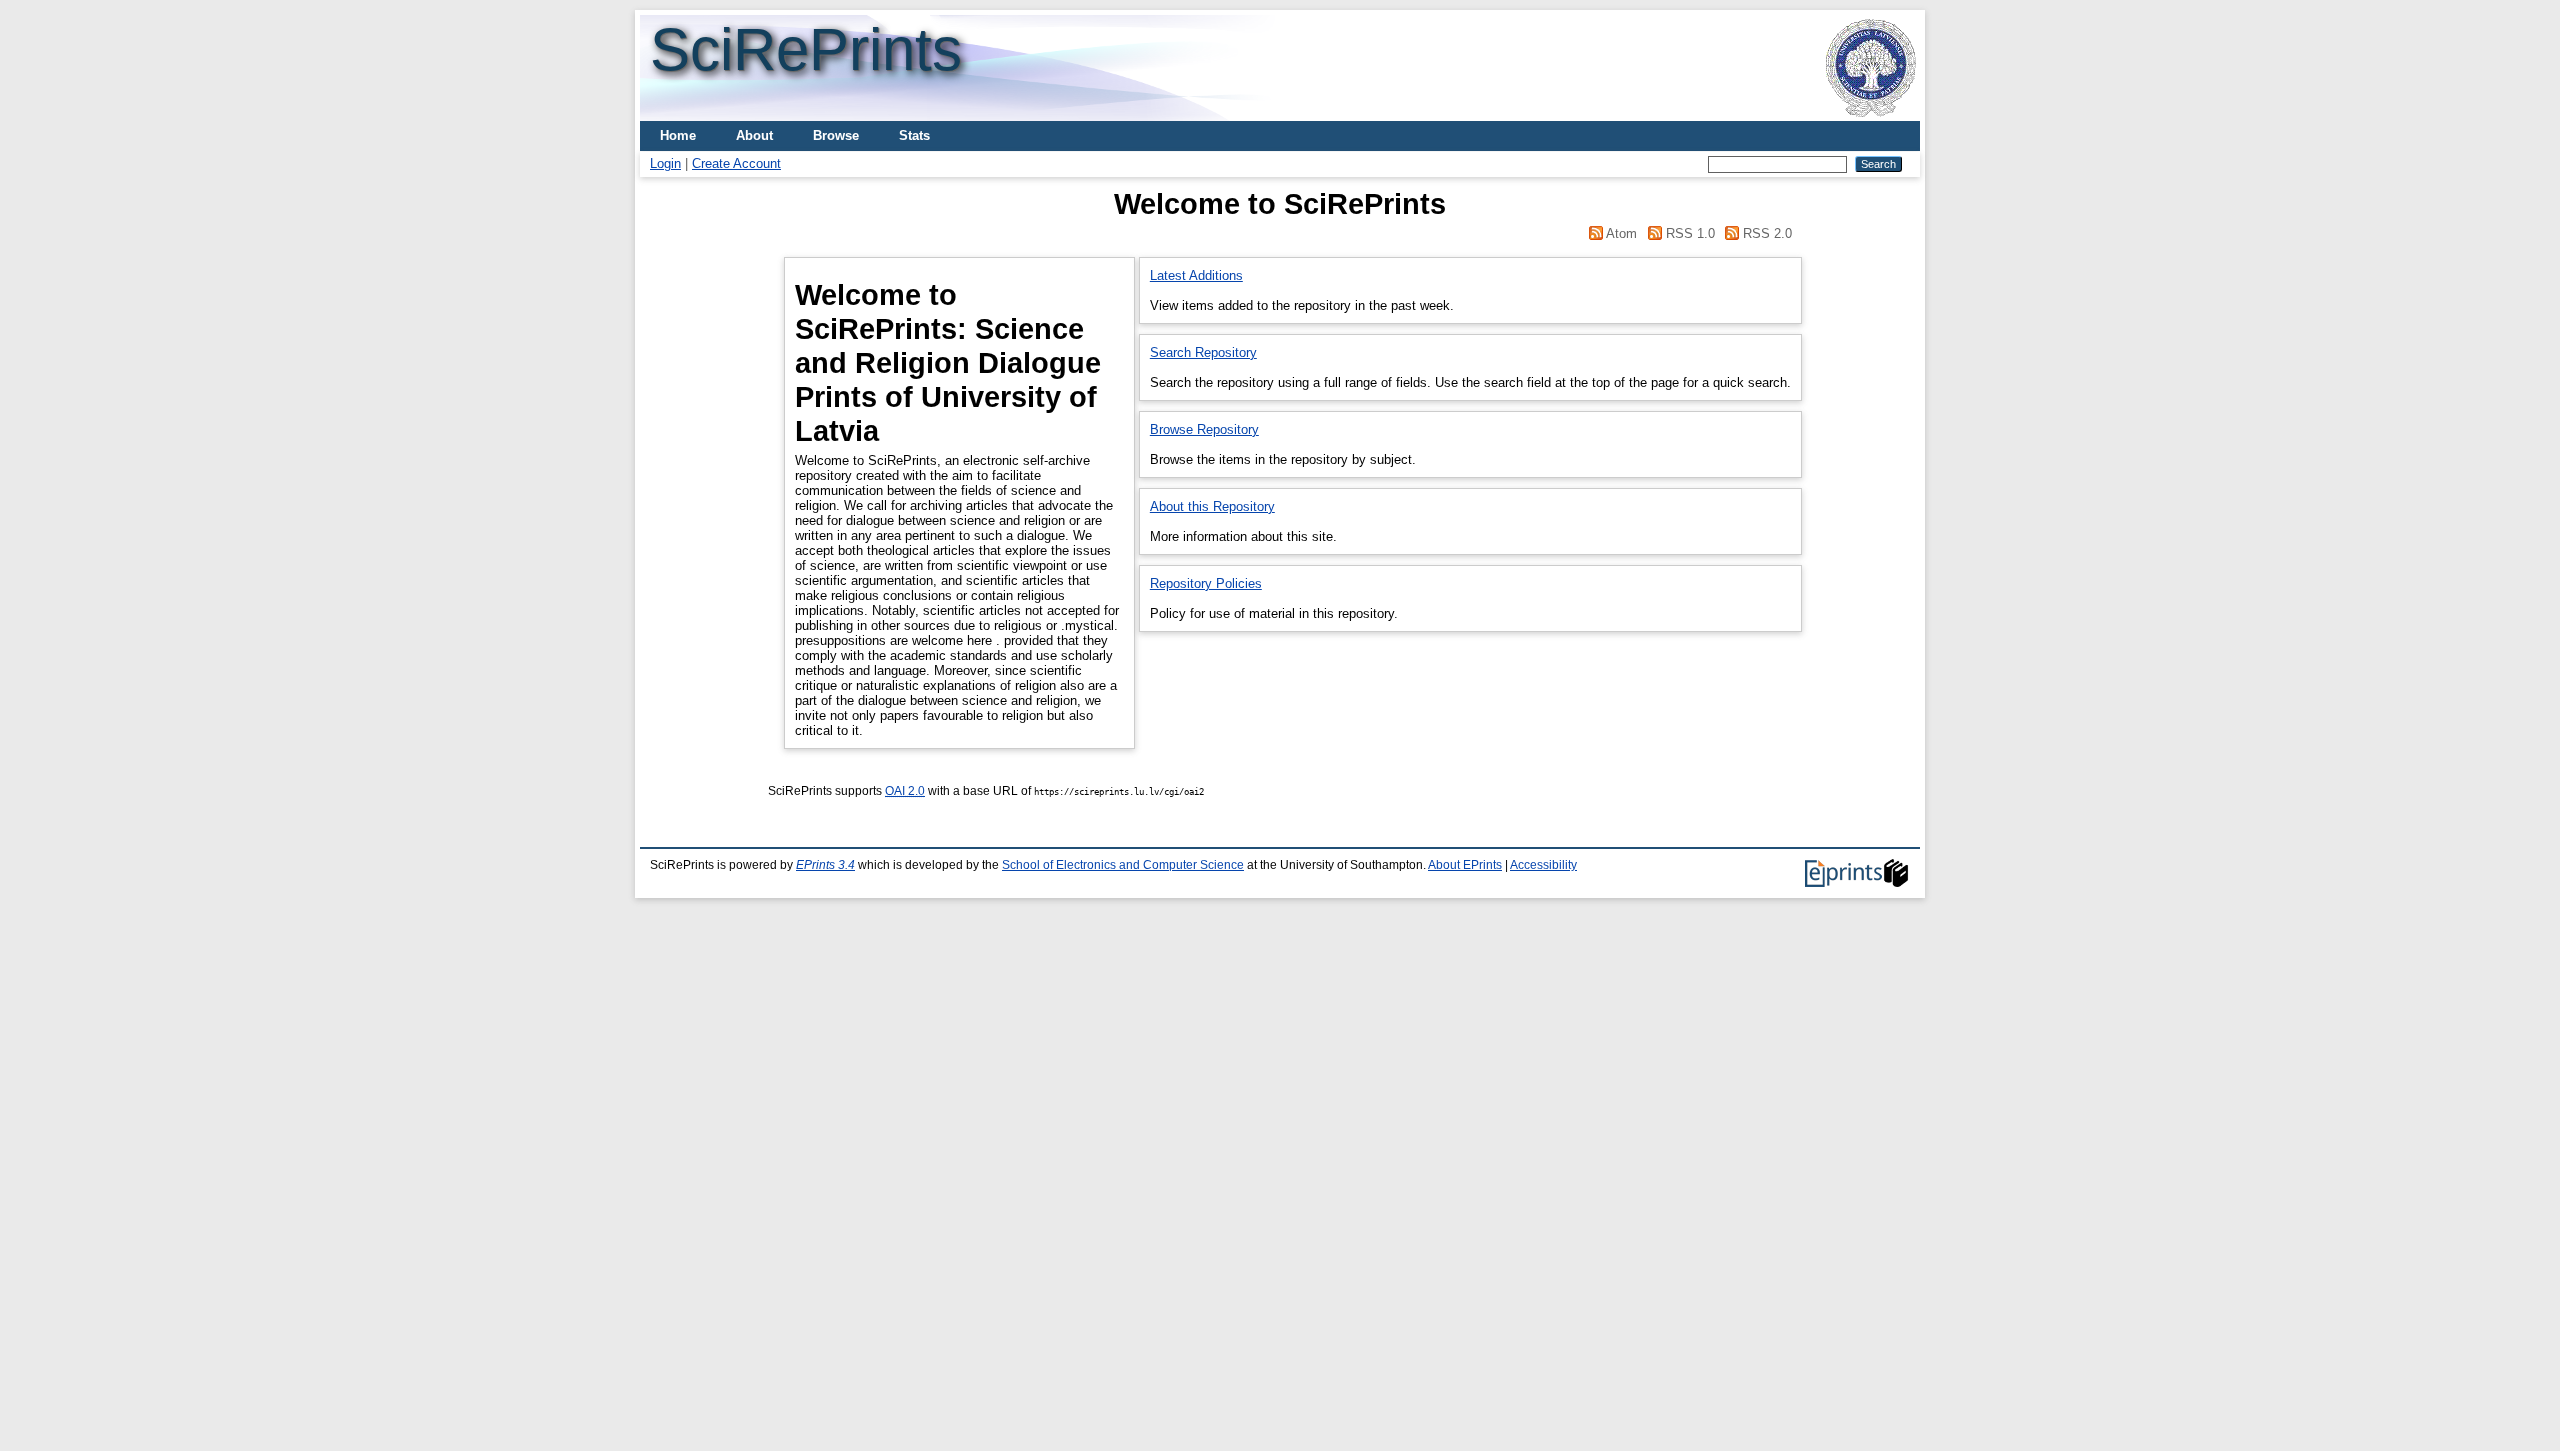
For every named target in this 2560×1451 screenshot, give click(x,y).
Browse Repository (1204, 429)
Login (665, 163)
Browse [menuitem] (836, 135)
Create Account (736, 163)
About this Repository (1212, 506)
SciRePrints (806, 49)
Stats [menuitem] (914, 135)
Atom (1621, 233)
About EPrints (1465, 865)
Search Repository (1203, 352)
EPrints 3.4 (825, 865)
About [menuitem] (754, 135)
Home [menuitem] (678, 135)
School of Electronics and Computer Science (1123, 865)
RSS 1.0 (1690, 233)
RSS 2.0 (1767, 233)
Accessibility (1543, 865)
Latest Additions (1196, 275)
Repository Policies (1206, 583)
